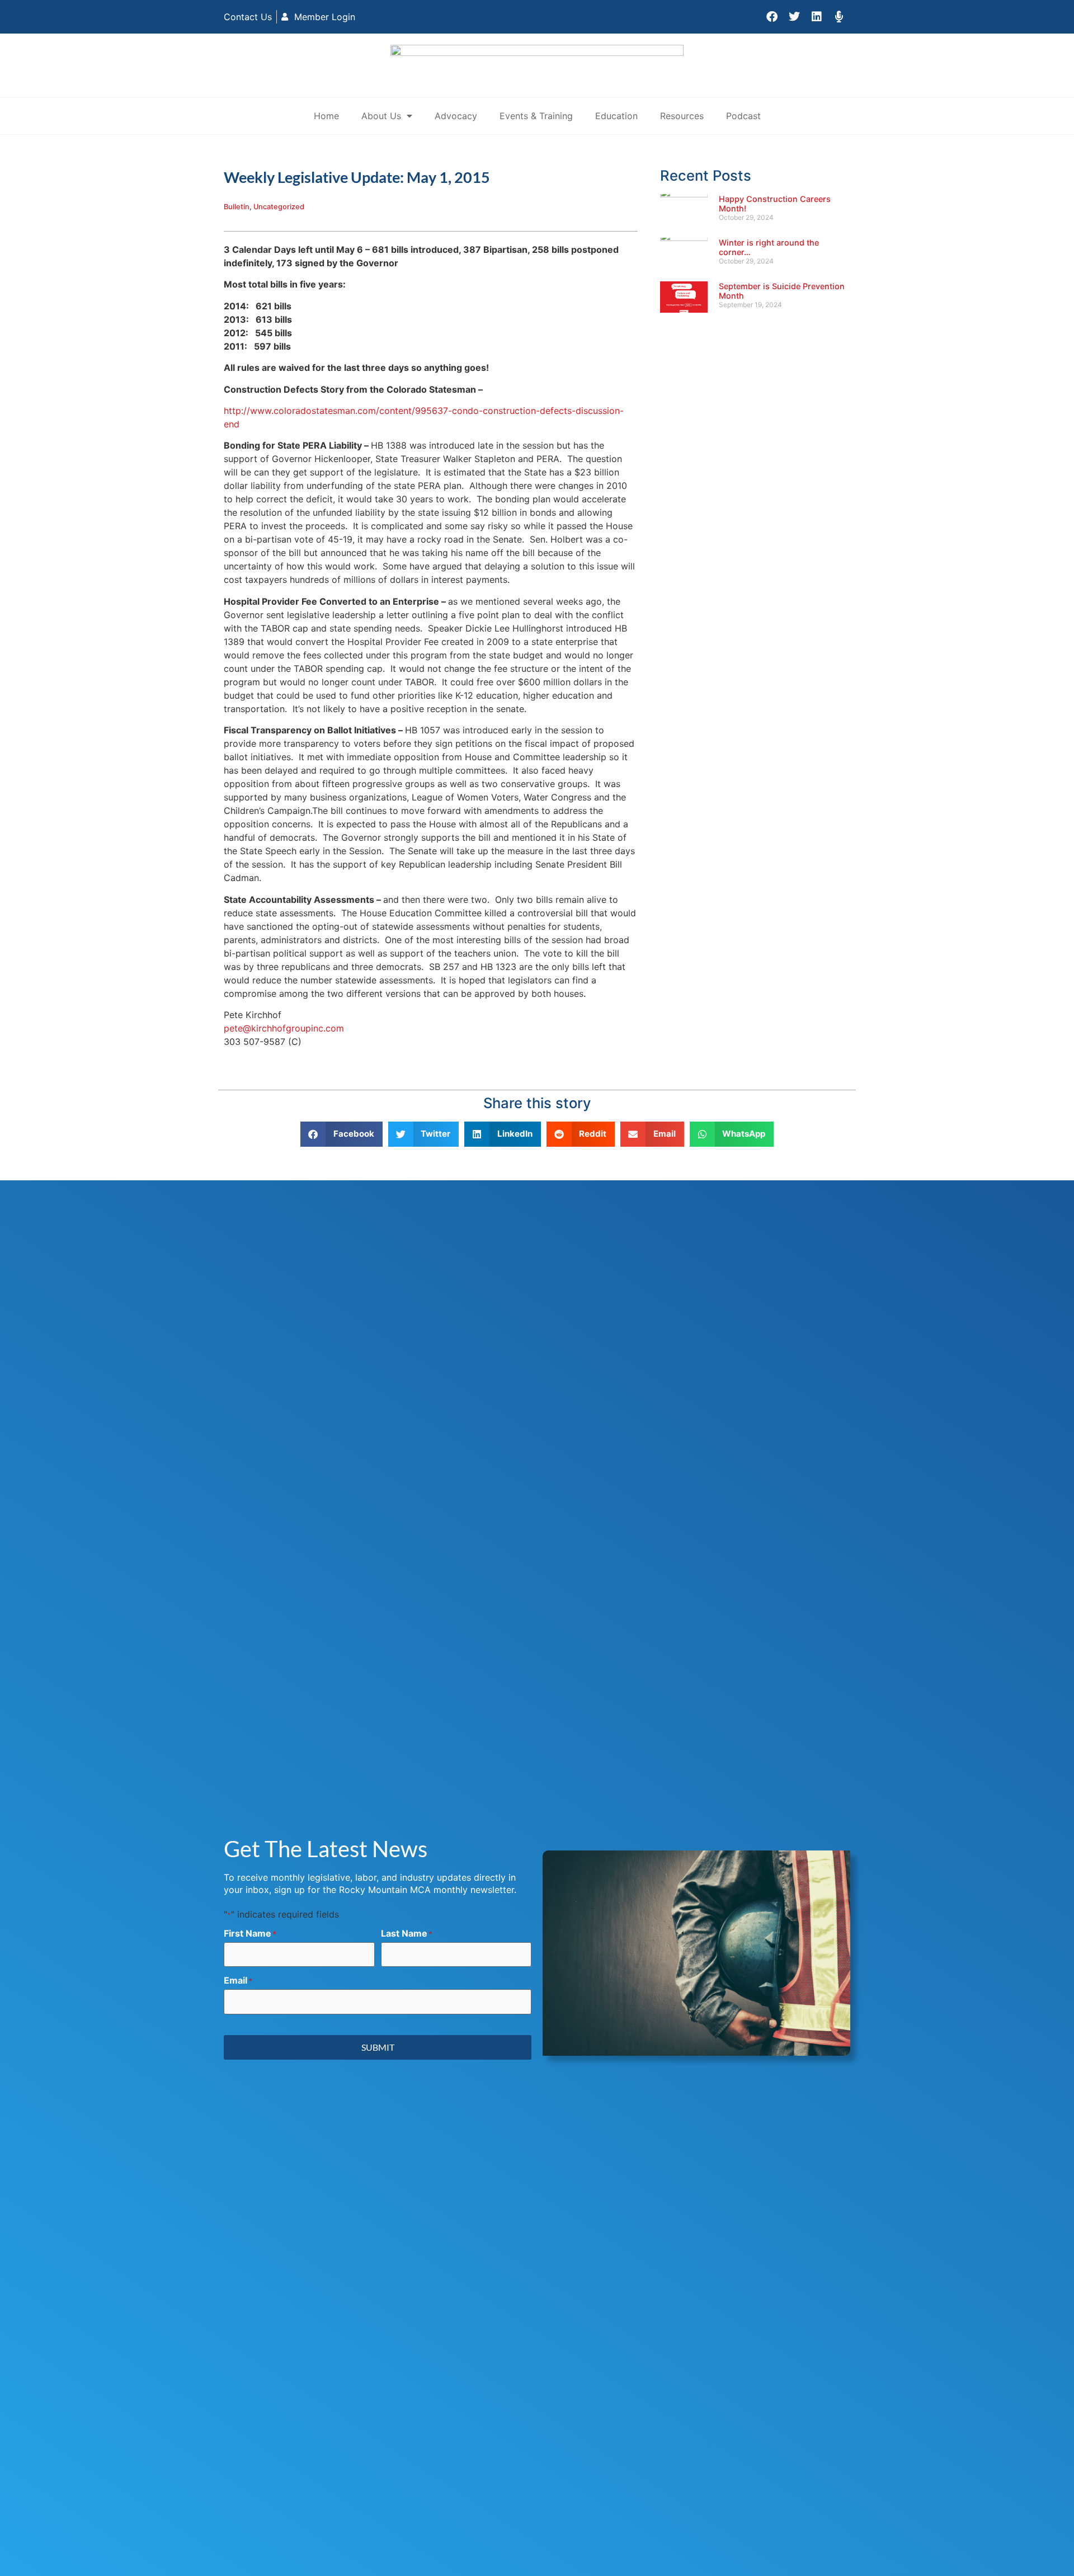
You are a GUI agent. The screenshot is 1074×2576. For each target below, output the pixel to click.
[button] (341, 1134)
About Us (381, 116)
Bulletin (237, 207)
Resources (682, 116)
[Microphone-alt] (839, 17)
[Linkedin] (817, 17)
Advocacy (456, 116)
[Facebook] (772, 17)
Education (616, 116)
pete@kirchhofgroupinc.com (284, 1028)
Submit (378, 2047)
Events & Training (536, 116)
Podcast (743, 116)
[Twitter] (794, 17)
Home (326, 116)
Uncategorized (279, 207)
